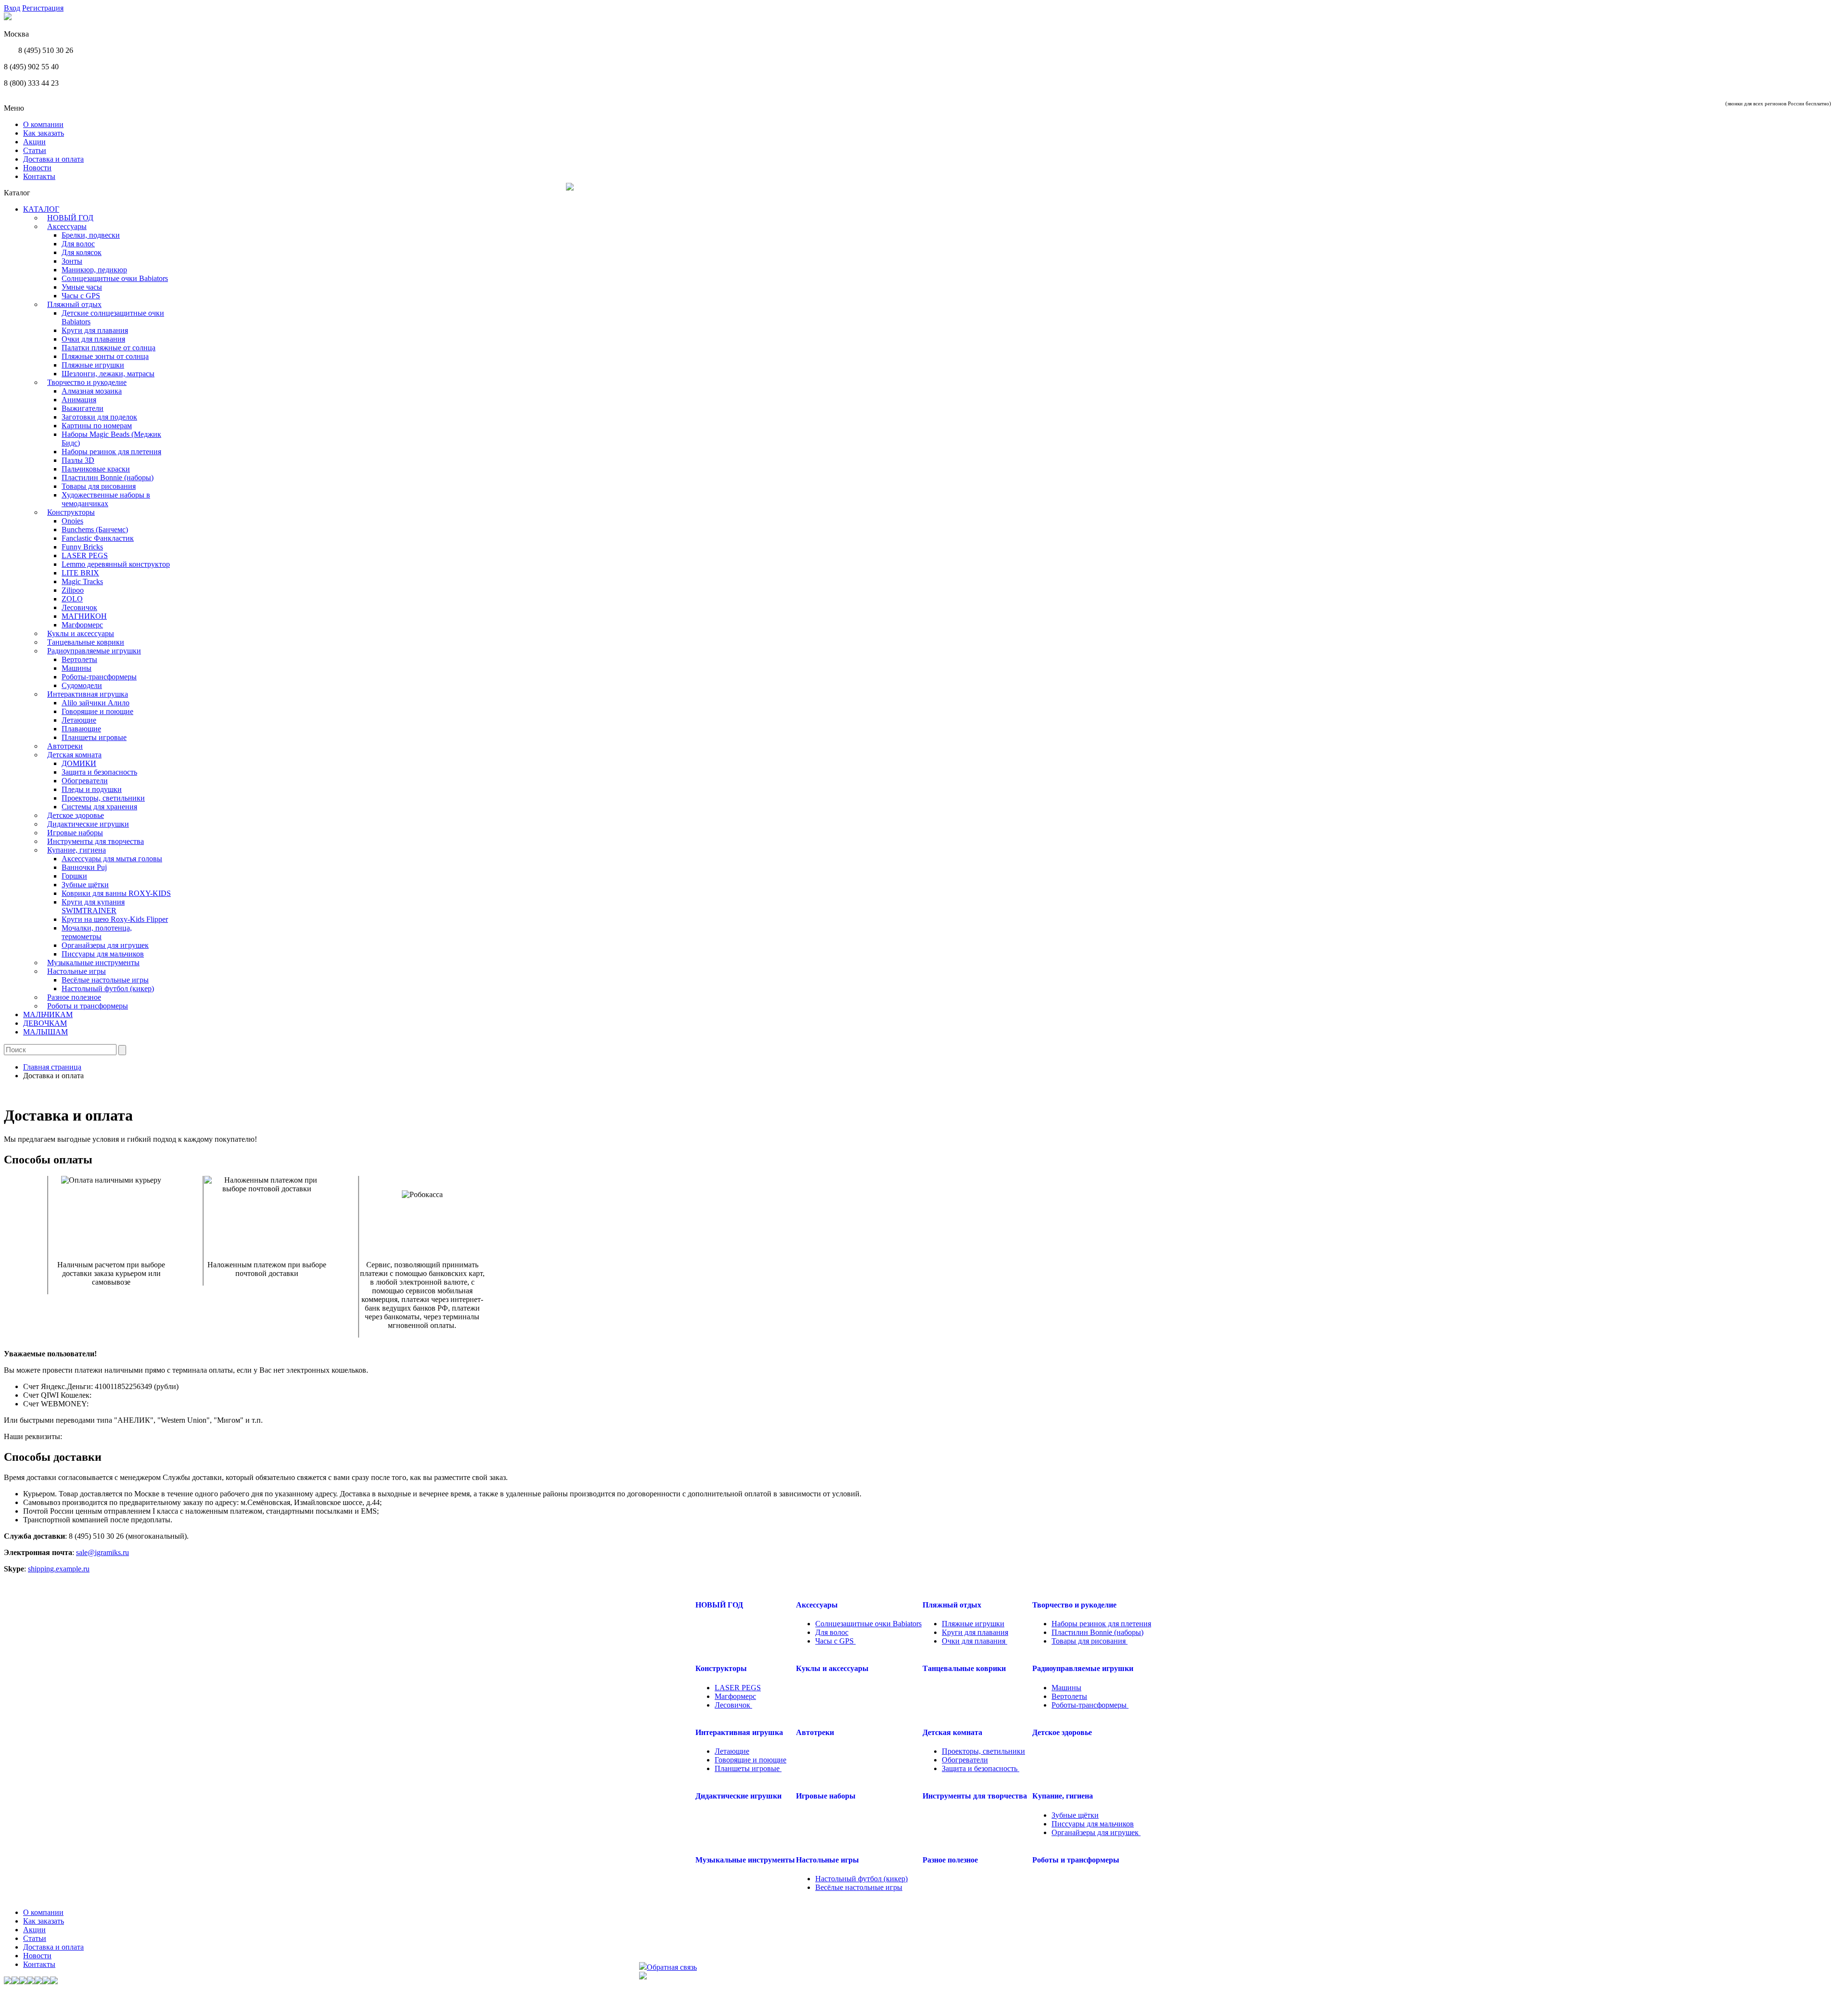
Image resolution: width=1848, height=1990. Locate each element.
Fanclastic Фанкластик (98, 538)
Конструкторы (71, 512)
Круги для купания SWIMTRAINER (93, 906)
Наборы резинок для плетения (111, 452)
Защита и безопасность (99, 772)
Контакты (39, 176)
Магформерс (82, 625)
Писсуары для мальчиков (103, 954)
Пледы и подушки (92, 789)
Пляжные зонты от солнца (105, 356)
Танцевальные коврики (86, 642)
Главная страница (52, 1067)
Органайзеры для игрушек (105, 945)
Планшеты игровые (94, 737)
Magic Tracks (82, 581)
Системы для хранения (99, 807)
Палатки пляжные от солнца (109, 348)
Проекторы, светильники (103, 798)
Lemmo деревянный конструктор (116, 564)
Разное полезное (74, 997)
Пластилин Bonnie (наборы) (108, 478)
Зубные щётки (85, 885)
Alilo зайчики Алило (96, 703)
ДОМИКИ (79, 763)
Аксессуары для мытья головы (112, 859)
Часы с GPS (81, 296)
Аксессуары (67, 226)
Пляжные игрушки (93, 365)
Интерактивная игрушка (88, 694)
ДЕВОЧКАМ (45, 1023)
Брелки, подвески (91, 235)
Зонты (72, 261)
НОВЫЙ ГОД (70, 218)
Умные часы (82, 287)
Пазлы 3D (78, 460)
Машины (77, 668)
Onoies (72, 521)
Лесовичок (79, 607)
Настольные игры (77, 971)
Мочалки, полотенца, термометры (97, 932)
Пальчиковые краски (96, 469)
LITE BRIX (80, 573)
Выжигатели (83, 408)
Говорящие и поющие (97, 711)
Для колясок (82, 252)
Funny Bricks (82, 547)
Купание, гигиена (77, 850)
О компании (43, 124)
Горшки (74, 876)
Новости (37, 168)
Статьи (35, 150)
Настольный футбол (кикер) (108, 989)
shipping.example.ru (59, 1569)
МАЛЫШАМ (45, 1032)
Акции (34, 142)
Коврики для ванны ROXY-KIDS (116, 893)
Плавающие (81, 729)
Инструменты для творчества (96, 841)
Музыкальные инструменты (93, 963)
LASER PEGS (85, 555)
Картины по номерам (97, 426)
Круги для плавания (95, 330)
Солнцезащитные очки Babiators (115, 278)
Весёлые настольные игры (105, 980)
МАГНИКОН (84, 616)
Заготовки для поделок (99, 417)
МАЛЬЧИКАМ (48, 1014)
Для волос (78, 244)
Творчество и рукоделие (87, 382)
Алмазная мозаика (92, 391)
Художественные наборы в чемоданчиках (106, 499)
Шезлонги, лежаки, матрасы (108, 374)
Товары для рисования (99, 486)
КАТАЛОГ (41, 209)
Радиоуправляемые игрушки (94, 651)
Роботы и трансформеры (88, 1006)
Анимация (79, 400)
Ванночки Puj (84, 867)
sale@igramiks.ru (103, 1552)
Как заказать (44, 133)
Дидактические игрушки (88, 824)
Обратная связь (672, 1967)
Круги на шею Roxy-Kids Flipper (115, 919)
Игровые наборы (75, 833)
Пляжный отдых (74, 304)
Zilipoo (73, 590)
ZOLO (72, 599)
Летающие (79, 720)
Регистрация (43, 8)
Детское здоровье (76, 815)
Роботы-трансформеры (99, 677)
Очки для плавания (93, 339)
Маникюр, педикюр (94, 270)
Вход (12, 8)
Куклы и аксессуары (81, 633)
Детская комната (74, 755)
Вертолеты (79, 659)
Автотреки (65, 746)
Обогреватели (85, 781)
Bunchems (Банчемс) (95, 529)
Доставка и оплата (53, 159)
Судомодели (82, 685)
